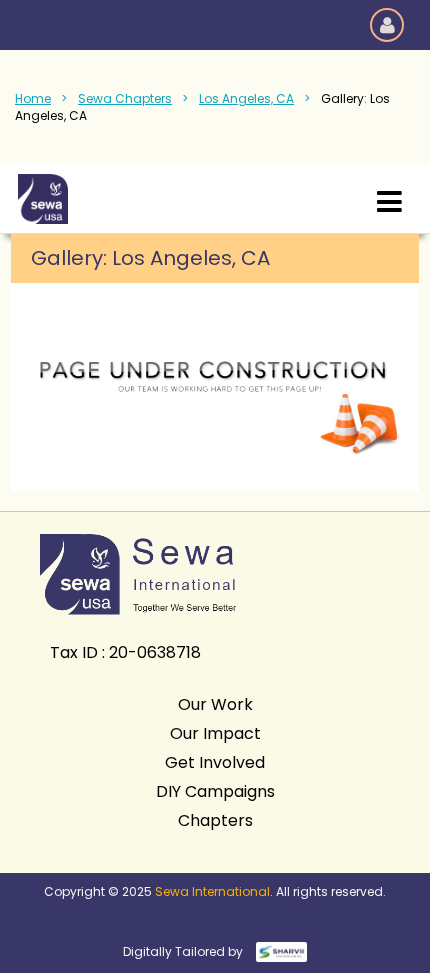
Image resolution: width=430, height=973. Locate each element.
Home (33, 98)
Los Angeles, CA (246, 98)
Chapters (215, 820)
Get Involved (215, 762)
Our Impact (215, 733)
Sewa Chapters (125, 98)
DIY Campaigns (215, 791)
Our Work (215, 704)
